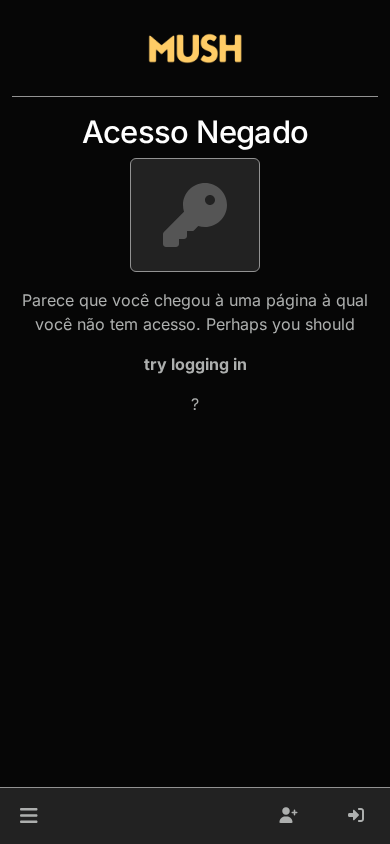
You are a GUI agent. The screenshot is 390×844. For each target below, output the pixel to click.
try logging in (195, 364)
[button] (28, 816)
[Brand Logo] (195, 48)
